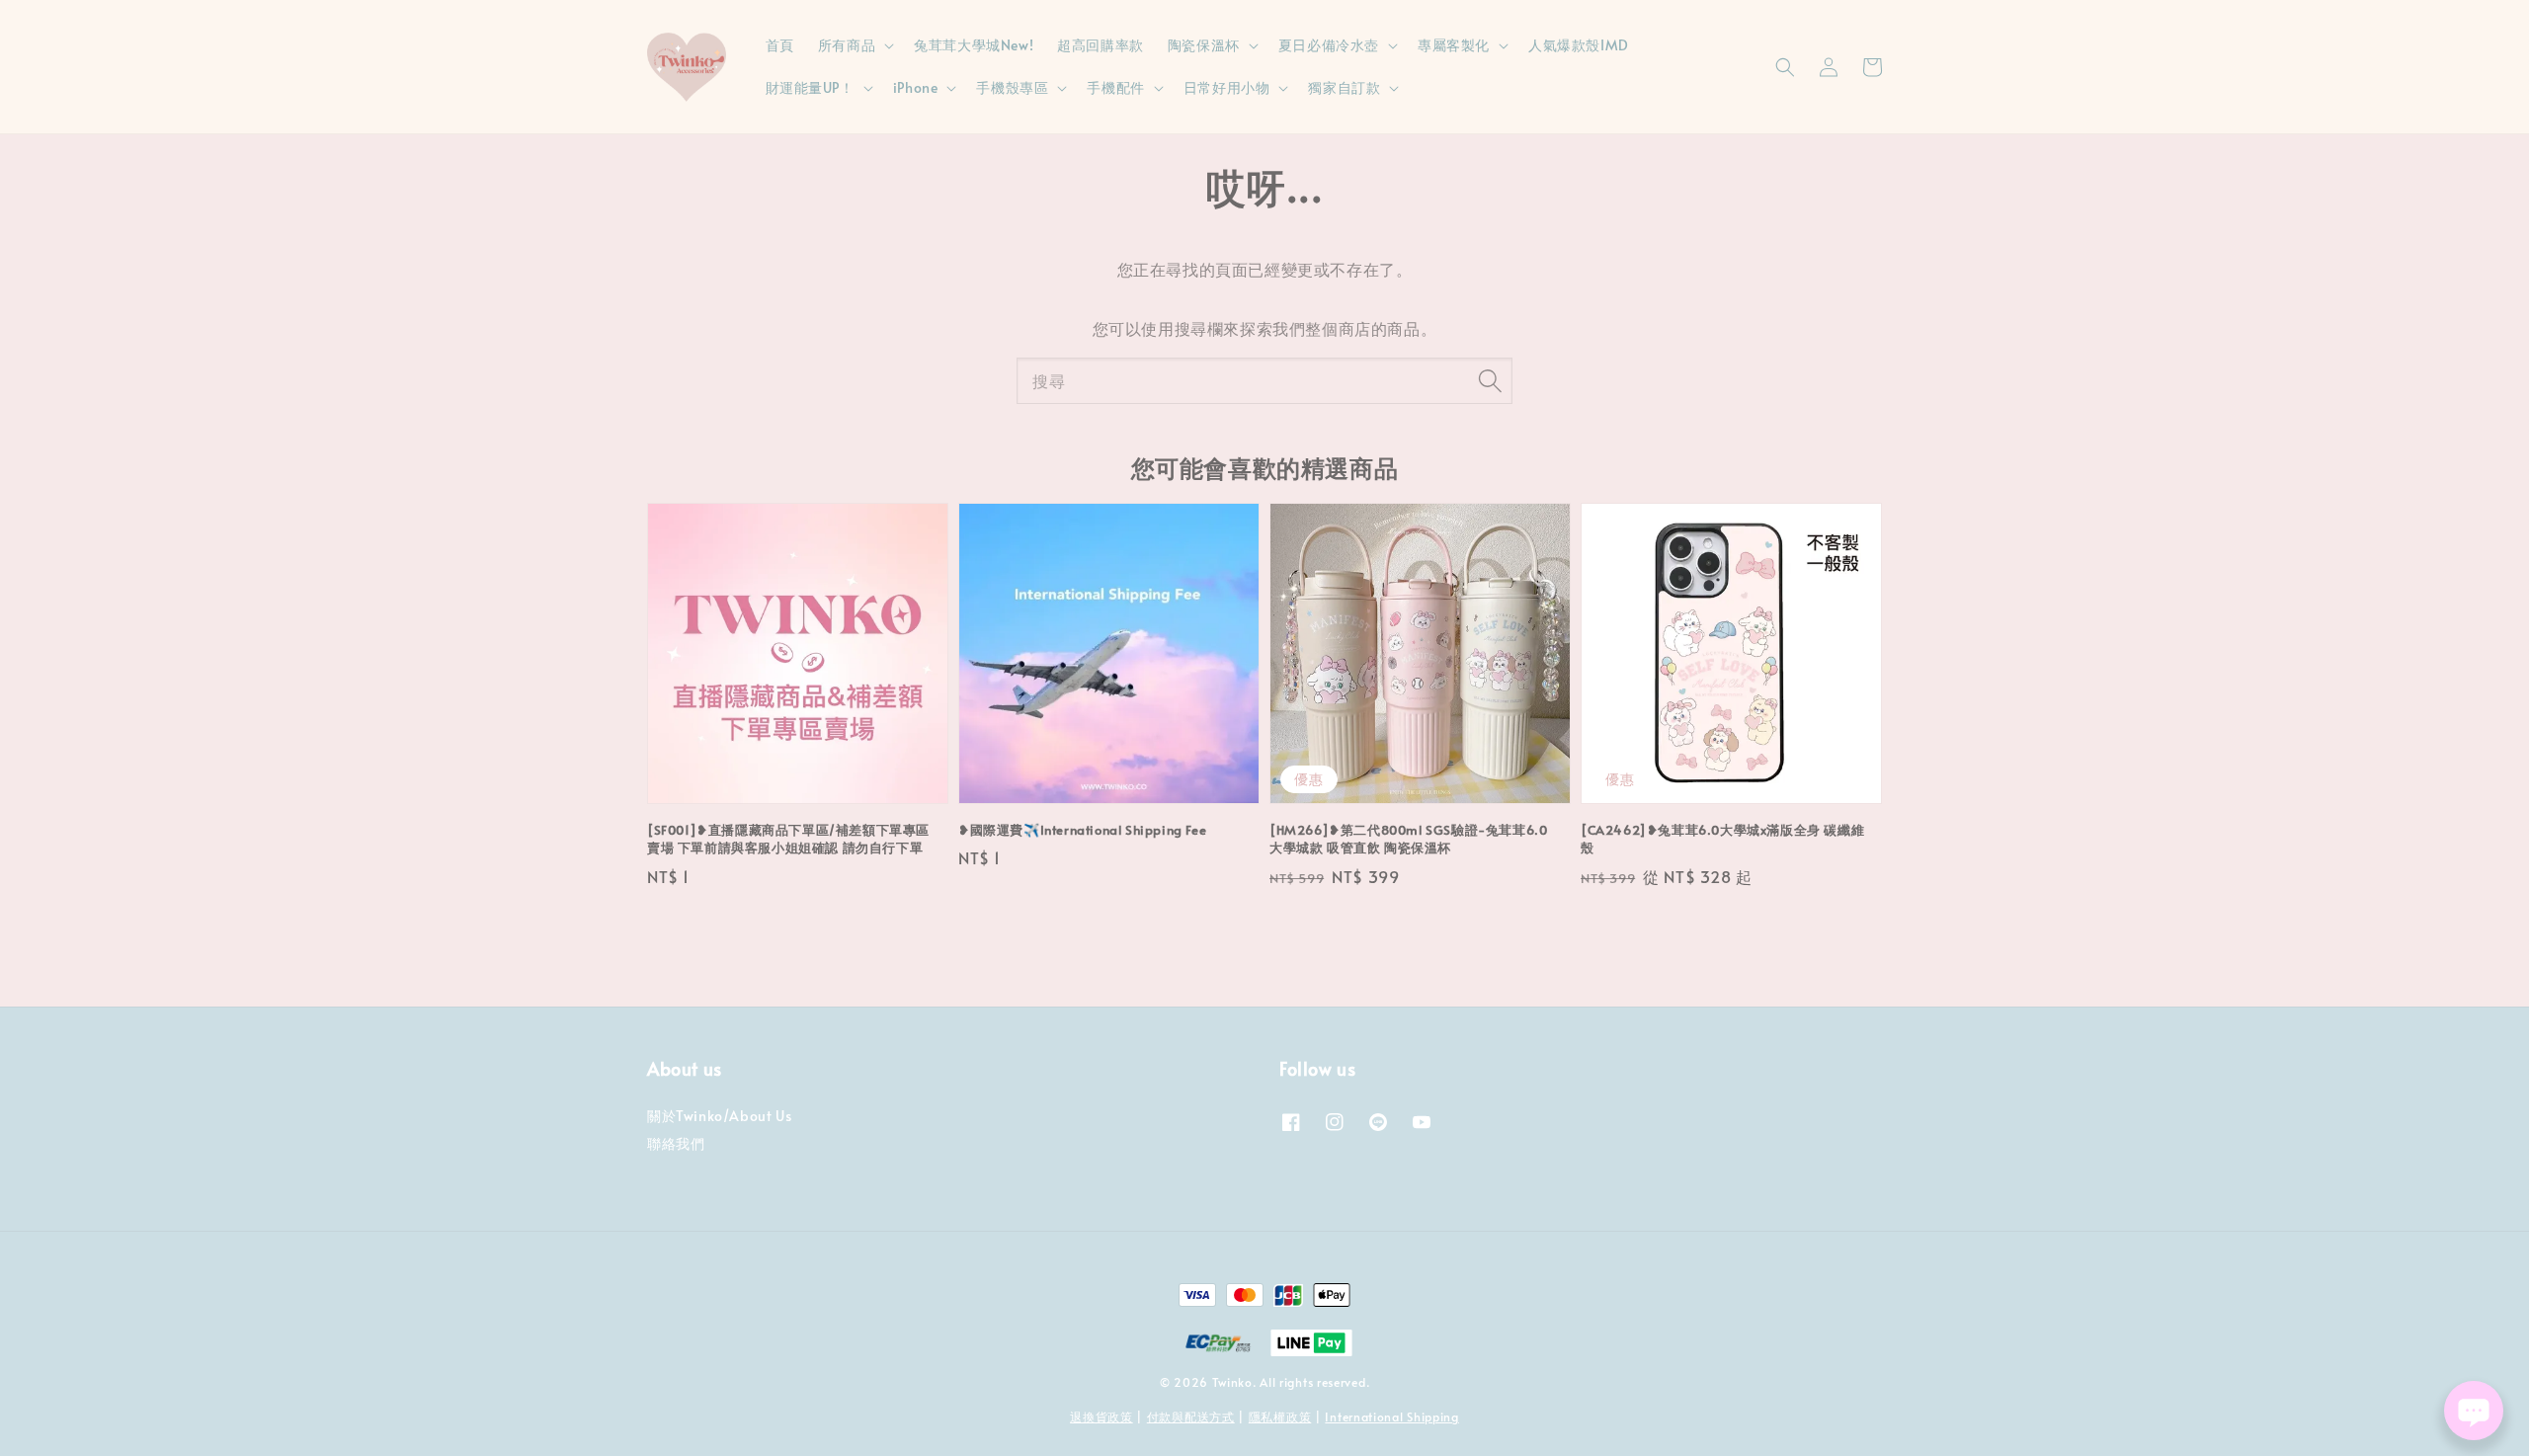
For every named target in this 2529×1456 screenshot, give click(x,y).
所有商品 (847, 45)
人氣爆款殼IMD (1579, 45)
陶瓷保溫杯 (1204, 45)
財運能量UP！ (810, 88)
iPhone (916, 88)
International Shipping (1391, 1416)
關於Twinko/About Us (719, 1116)
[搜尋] (1490, 380)
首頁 (780, 45)
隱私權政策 (1280, 1416)
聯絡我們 (676, 1143)
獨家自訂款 (1344, 88)
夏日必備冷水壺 (1329, 45)
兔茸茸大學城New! (974, 45)
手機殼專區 (1012, 88)
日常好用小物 (1227, 88)
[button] (1785, 67)
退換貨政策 (1101, 1416)
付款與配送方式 (1191, 1416)
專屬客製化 (1454, 45)
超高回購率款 (1101, 45)
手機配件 (1115, 88)
